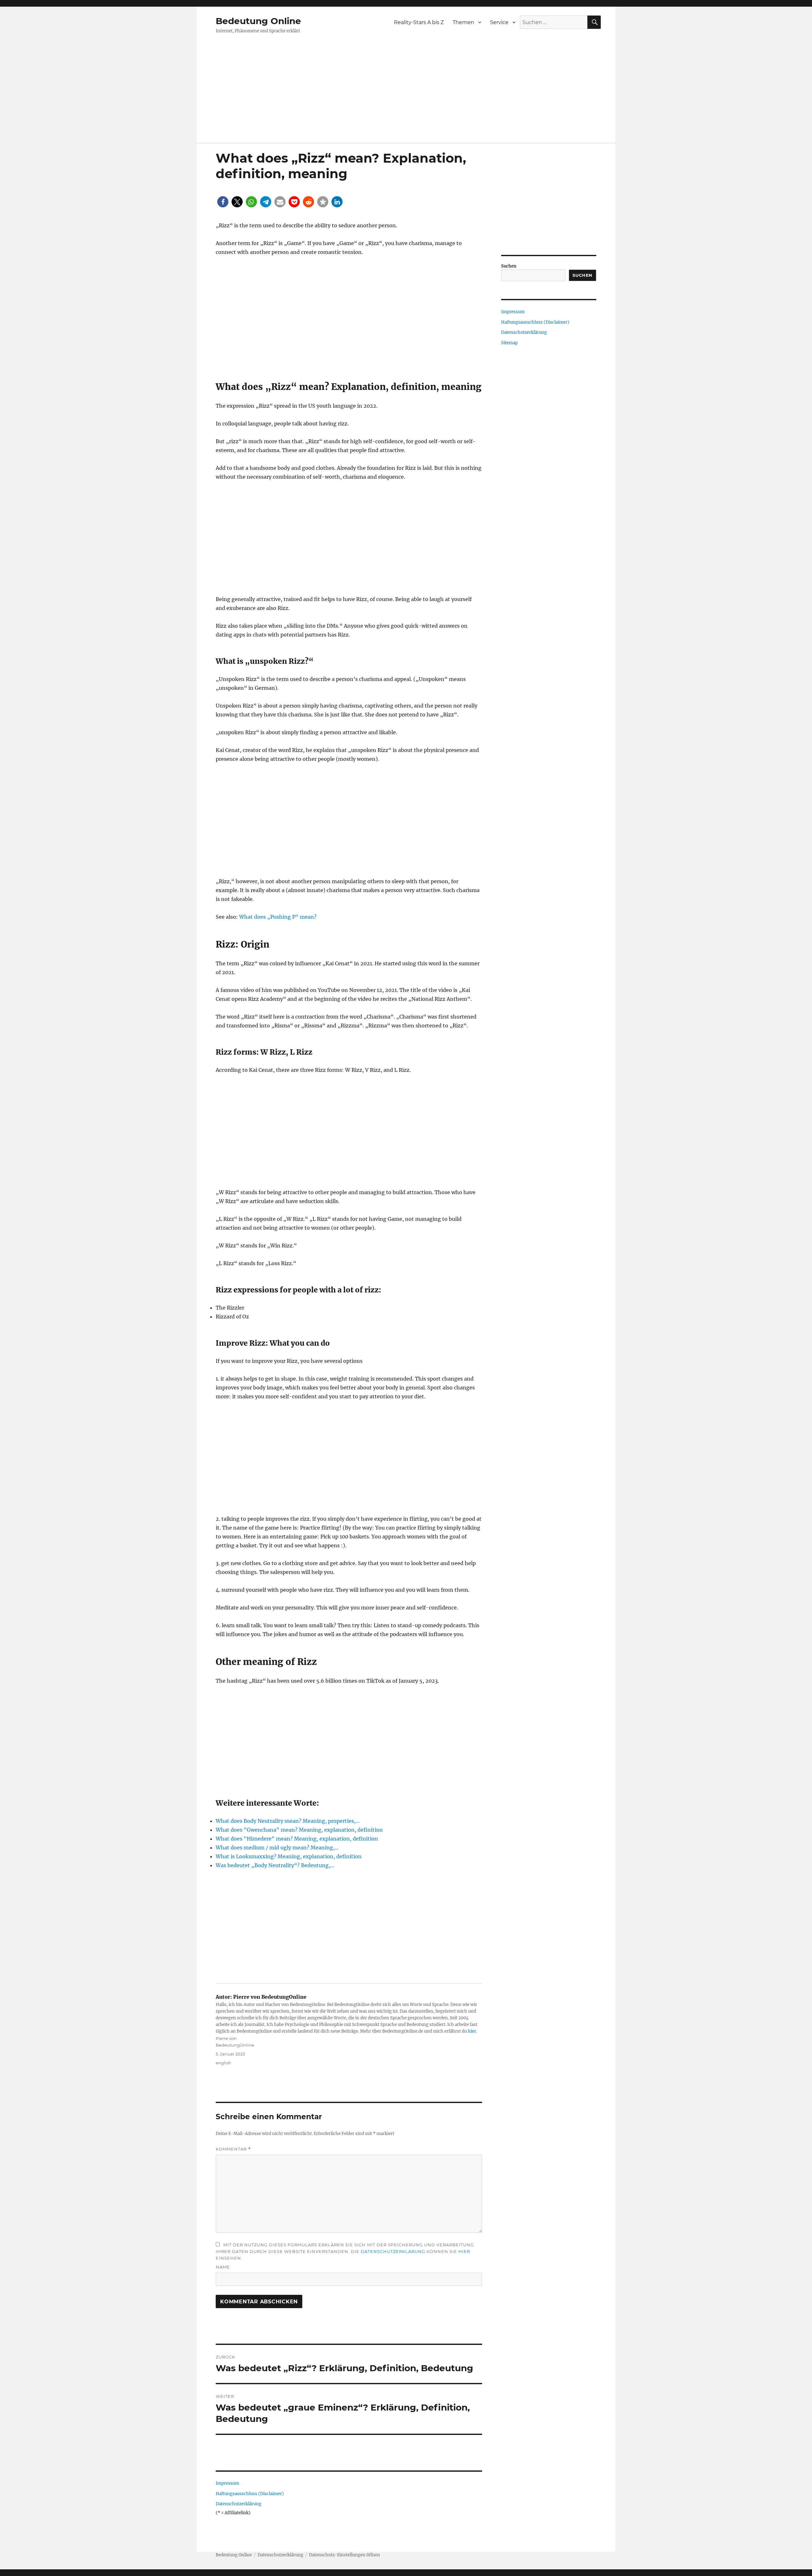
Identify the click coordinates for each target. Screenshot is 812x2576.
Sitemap (509, 343)
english (223, 2063)
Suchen (509, 266)
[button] (223, 202)
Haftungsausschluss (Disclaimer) (250, 2494)
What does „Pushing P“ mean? (278, 917)
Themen (463, 22)
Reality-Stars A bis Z (419, 22)
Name (223, 2267)
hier (472, 2031)
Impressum (227, 2483)
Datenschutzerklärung (393, 2251)
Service (499, 22)
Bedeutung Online (258, 21)
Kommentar (233, 2149)
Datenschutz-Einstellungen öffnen (344, 2555)
